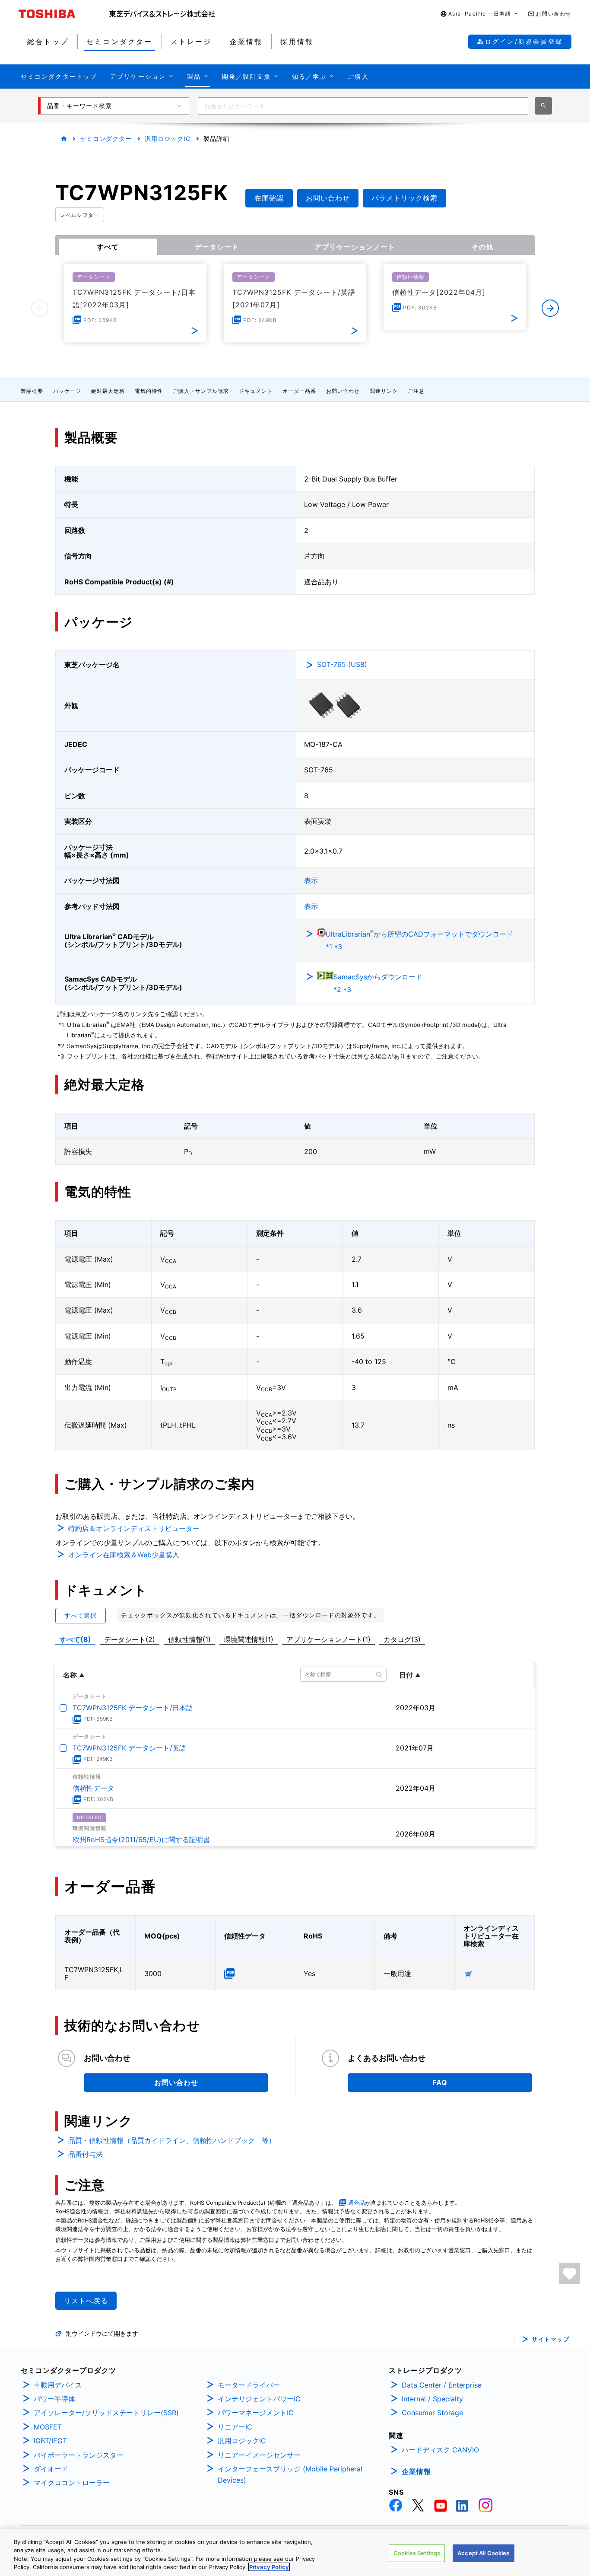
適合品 (357, 2203)
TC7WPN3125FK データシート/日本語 (133, 1708)
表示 (311, 880)
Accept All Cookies (483, 2553)
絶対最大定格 (108, 391)
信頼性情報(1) (189, 1639)
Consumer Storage (432, 2413)
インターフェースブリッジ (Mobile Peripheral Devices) (290, 2474)
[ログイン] (569, 2273)
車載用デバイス (58, 2385)
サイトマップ (550, 2339)
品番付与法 (86, 2154)
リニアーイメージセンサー (259, 2455)
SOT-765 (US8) (342, 664)
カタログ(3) (402, 1639)
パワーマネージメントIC (256, 2413)
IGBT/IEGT (50, 2441)
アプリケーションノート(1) (328, 1639)
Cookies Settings (417, 2553)
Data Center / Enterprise (442, 2385)
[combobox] (363, 106)
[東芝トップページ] (64, 14)
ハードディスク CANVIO (440, 2450)
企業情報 (416, 2471)
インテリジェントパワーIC (259, 2399)
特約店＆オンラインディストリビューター (134, 1528)
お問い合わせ (343, 391)
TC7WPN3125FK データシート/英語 (129, 1748)
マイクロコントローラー (72, 2483)
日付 (406, 1675)
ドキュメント (256, 391)
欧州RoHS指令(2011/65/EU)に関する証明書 (141, 1840)
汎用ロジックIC (168, 139)
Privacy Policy (269, 2567)
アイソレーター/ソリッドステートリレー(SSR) (106, 2413)
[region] (295, 2553)
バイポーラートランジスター (79, 2455)
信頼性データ (93, 1788)
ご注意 (416, 391)
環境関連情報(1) (249, 1639)
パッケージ (67, 391)
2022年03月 (416, 1708)
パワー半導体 (54, 2399)
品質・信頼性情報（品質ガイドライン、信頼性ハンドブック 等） (172, 2140)
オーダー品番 (299, 391)
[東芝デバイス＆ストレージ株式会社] (162, 14)
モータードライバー (249, 2385)
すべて (108, 247)
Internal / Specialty (432, 2399)
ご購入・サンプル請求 (201, 391)
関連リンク (384, 391)
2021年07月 (415, 1748)
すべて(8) (75, 1639)
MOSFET (48, 2427)
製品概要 (32, 391)
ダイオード (51, 2469)
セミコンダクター (106, 139)
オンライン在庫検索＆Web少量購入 (124, 1555)
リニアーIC (235, 2427)
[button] (480, 14)
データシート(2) (130, 1639)
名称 (70, 1675)
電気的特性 (149, 391)
